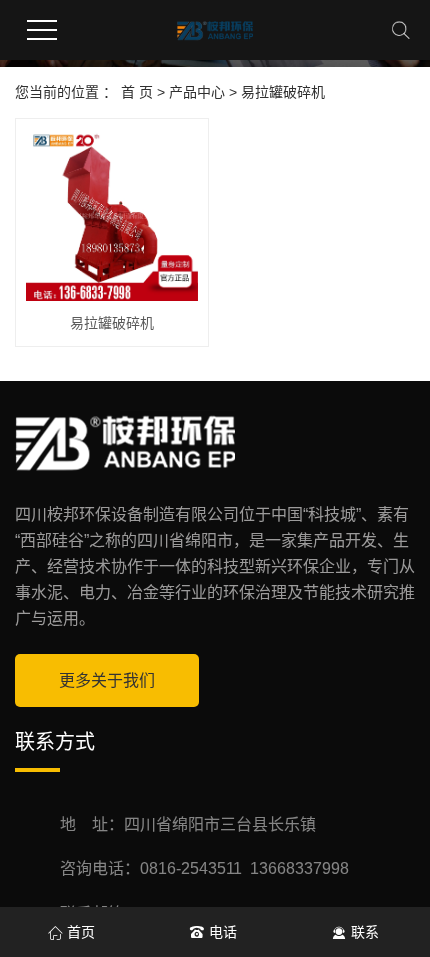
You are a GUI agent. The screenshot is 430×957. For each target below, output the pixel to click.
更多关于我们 (107, 680)
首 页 (137, 92)
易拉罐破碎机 (283, 92)
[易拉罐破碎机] (112, 215)
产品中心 (197, 92)
